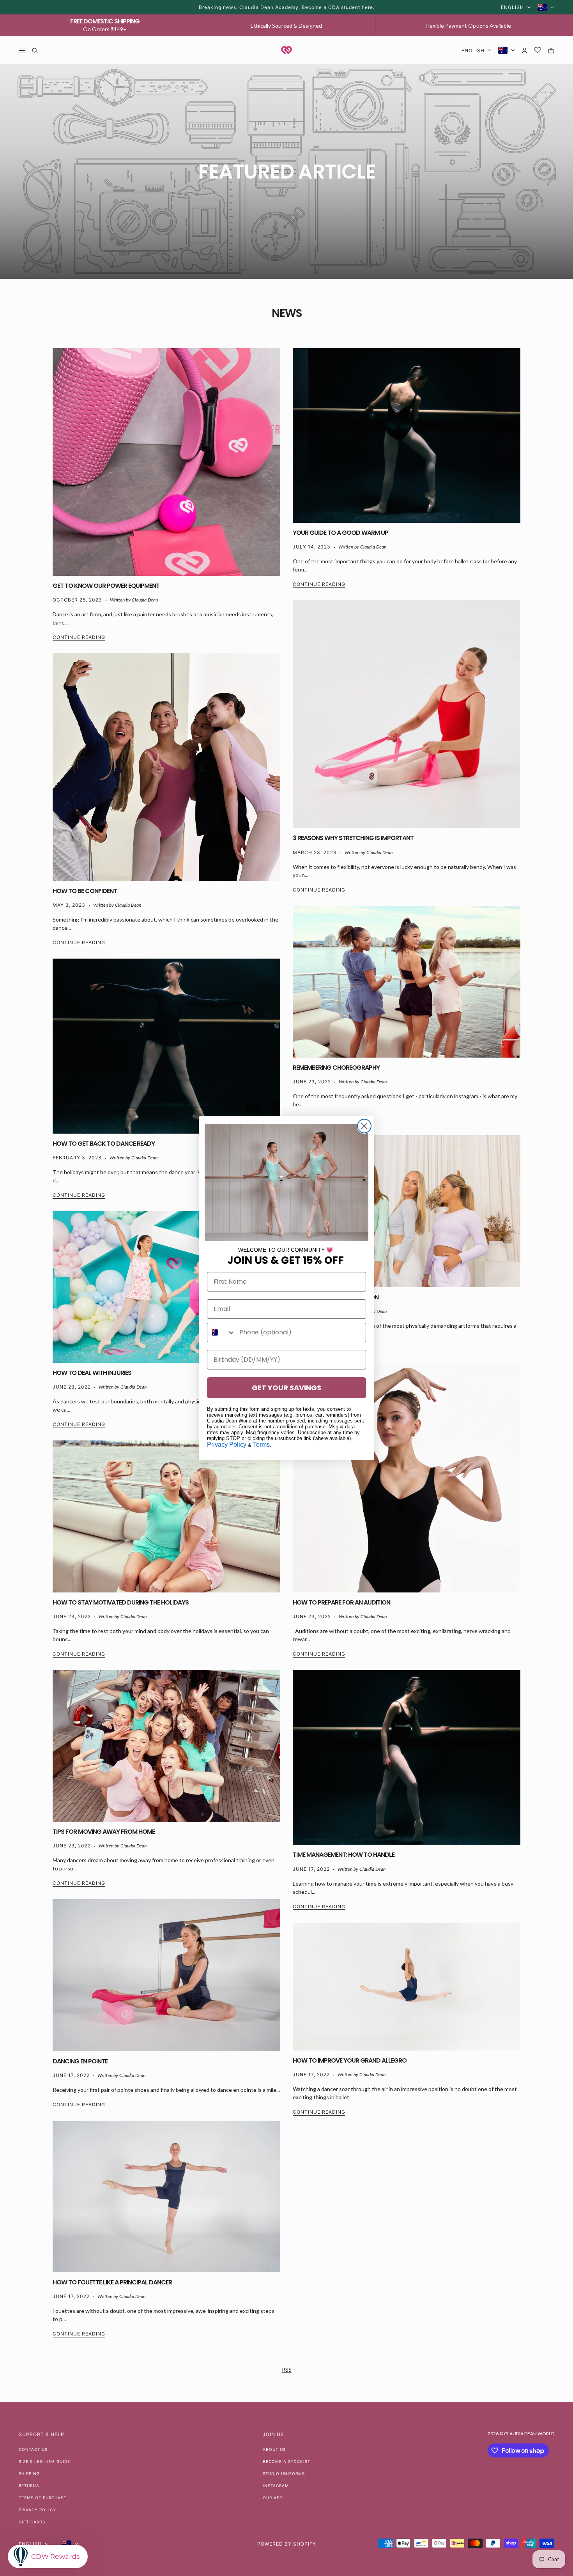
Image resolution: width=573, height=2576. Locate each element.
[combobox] (221, 1332)
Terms (261, 1445)
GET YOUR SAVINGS (286, 1388)
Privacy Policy (227, 1445)
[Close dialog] (364, 1126)
